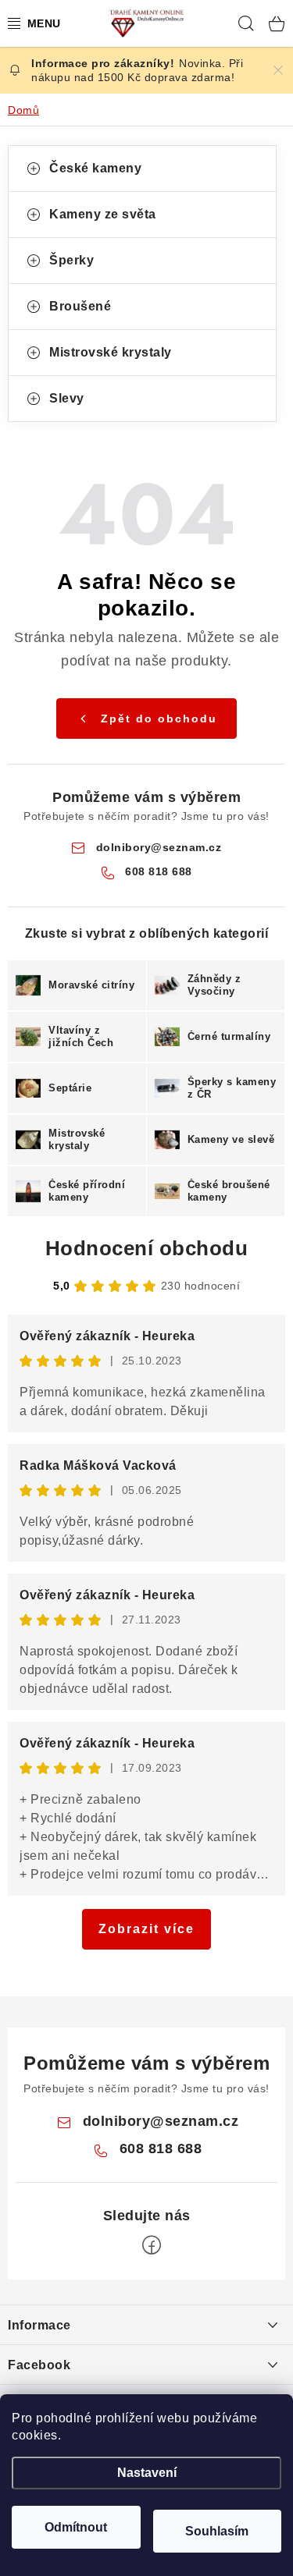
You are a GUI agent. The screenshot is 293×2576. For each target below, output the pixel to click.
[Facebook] (152, 2245)
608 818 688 (159, 871)
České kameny (95, 168)
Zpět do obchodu (159, 719)
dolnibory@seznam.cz (159, 847)
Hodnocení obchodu (147, 1248)
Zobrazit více (146, 1929)
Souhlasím (217, 2531)
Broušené (80, 306)
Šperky (71, 260)
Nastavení (147, 2473)
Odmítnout (76, 2527)
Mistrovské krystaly (111, 352)
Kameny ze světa (103, 214)
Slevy (67, 398)
